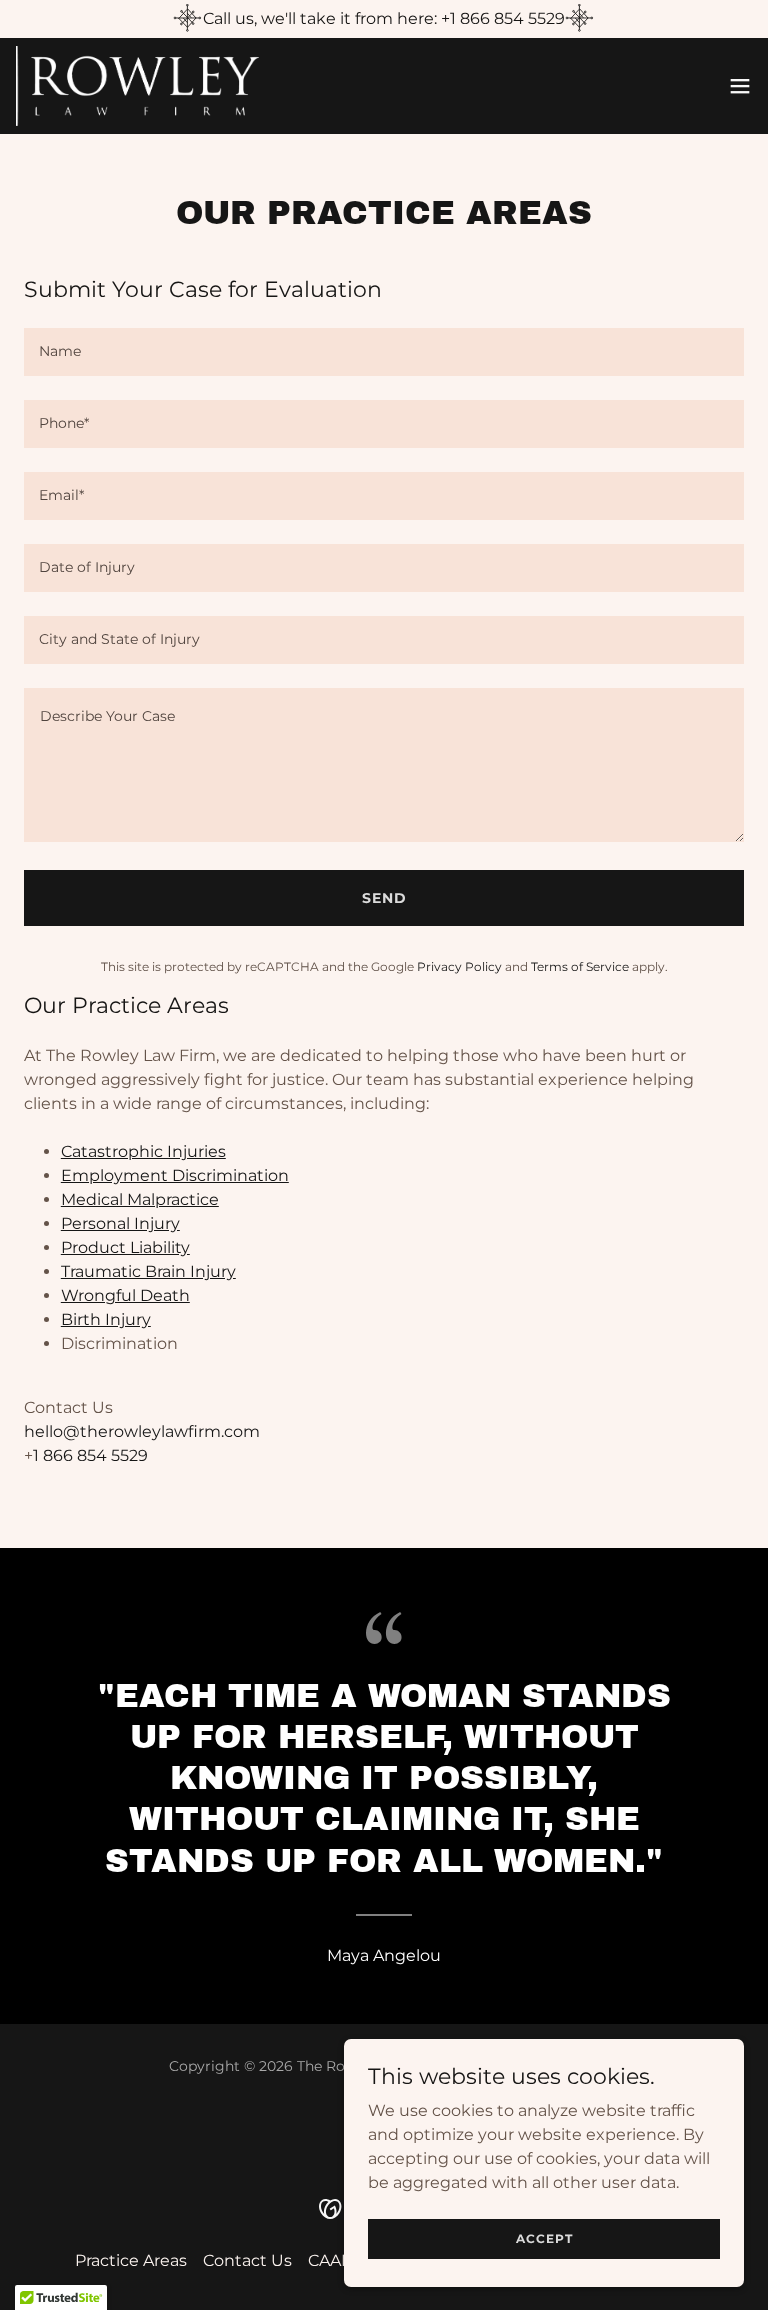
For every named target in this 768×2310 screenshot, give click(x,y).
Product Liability (125, 1247)
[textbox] (384, 352)
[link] (137, 86)
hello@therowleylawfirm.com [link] (142, 1431)
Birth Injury (106, 1319)
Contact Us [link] (247, 2260)
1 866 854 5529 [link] (90, 1455)
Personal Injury (120, 1223)
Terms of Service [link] (580, 966)
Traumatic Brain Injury (148, 1271)
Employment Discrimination (175, 1175)
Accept (544, 2238)
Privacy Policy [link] (459, 966)
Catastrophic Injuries (143, 1151)
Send (384, 898)
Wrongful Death (125, 1295)
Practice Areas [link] (131, 2260)
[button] (740, 86)
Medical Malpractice (140, 1199)
